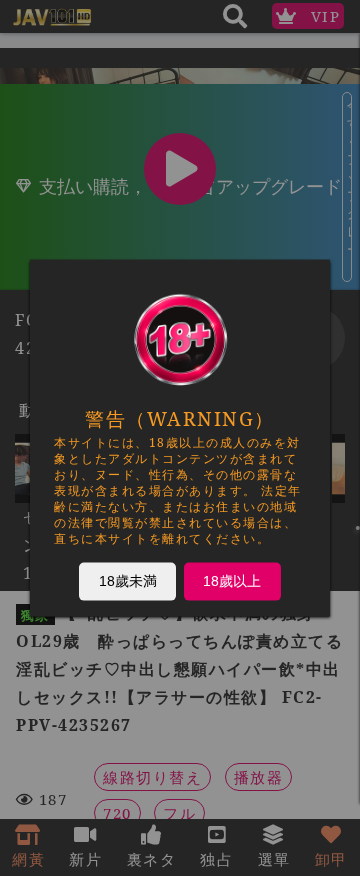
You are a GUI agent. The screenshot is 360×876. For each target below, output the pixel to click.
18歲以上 (232, 581)
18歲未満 (128, 581)
